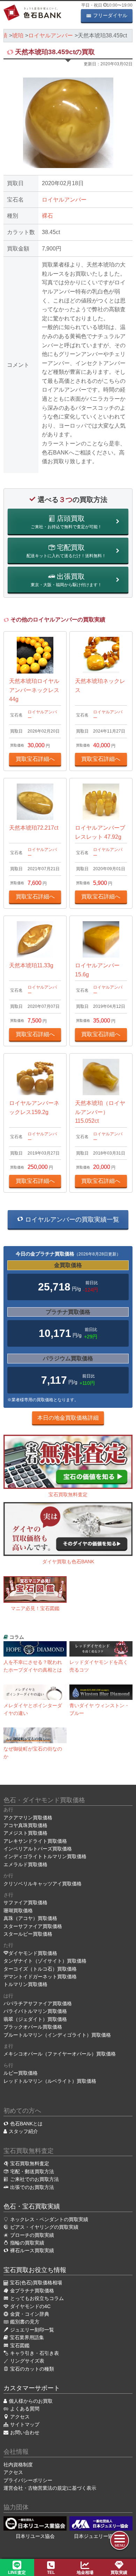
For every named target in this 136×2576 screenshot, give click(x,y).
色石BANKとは (26, 2124)
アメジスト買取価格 (25, 1833)
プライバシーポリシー (28, 2480)
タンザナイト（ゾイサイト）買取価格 (45, 1961)
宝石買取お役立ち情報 (35, 2270)
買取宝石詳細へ (35, 759)
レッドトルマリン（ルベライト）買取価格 (50, 2081)
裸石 (47, 216)
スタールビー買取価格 (28, 1934)
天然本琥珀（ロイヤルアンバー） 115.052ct (100, 1112)
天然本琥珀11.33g (31, 965)
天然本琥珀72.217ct (34, 828)
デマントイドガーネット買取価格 (40, 1977)
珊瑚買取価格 (18, 1911)
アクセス (13, 2472)
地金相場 (85, 2573)
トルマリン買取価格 (25, 1984)
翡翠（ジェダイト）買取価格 (35, 2019)
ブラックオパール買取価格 (33, 2027)
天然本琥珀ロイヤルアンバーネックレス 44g (34, 690)
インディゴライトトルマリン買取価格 (45, 1856)
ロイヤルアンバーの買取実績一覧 (71, 1220)
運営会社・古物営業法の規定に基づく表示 (50, 2488)
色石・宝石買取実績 (32, 2206)
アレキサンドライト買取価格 (35, 1841)
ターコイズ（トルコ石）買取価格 (40, 1969)
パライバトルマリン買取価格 (35, 2011)
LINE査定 (17, 2573)
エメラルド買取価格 (25, 1864)
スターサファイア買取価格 (33, 1926)
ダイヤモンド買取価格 (33, 1953)
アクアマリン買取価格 (28, 1818)
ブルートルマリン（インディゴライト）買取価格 (57, 2035)
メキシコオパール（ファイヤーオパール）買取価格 (60, 2054)
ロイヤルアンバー (64, 200)
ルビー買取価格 (21, 2073)
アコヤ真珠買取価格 (25, 1825)
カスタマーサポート (32, 2388)
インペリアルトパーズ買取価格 (38, 1849)
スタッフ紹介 (23, 2131)
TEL (51, 2573)
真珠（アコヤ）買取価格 (30, 1918)
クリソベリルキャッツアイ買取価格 (43, 1884)
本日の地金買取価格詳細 (68, 1418)
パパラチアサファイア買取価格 (38, 2003)
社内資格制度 (18, 2465)
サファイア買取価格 (25, 1902)
